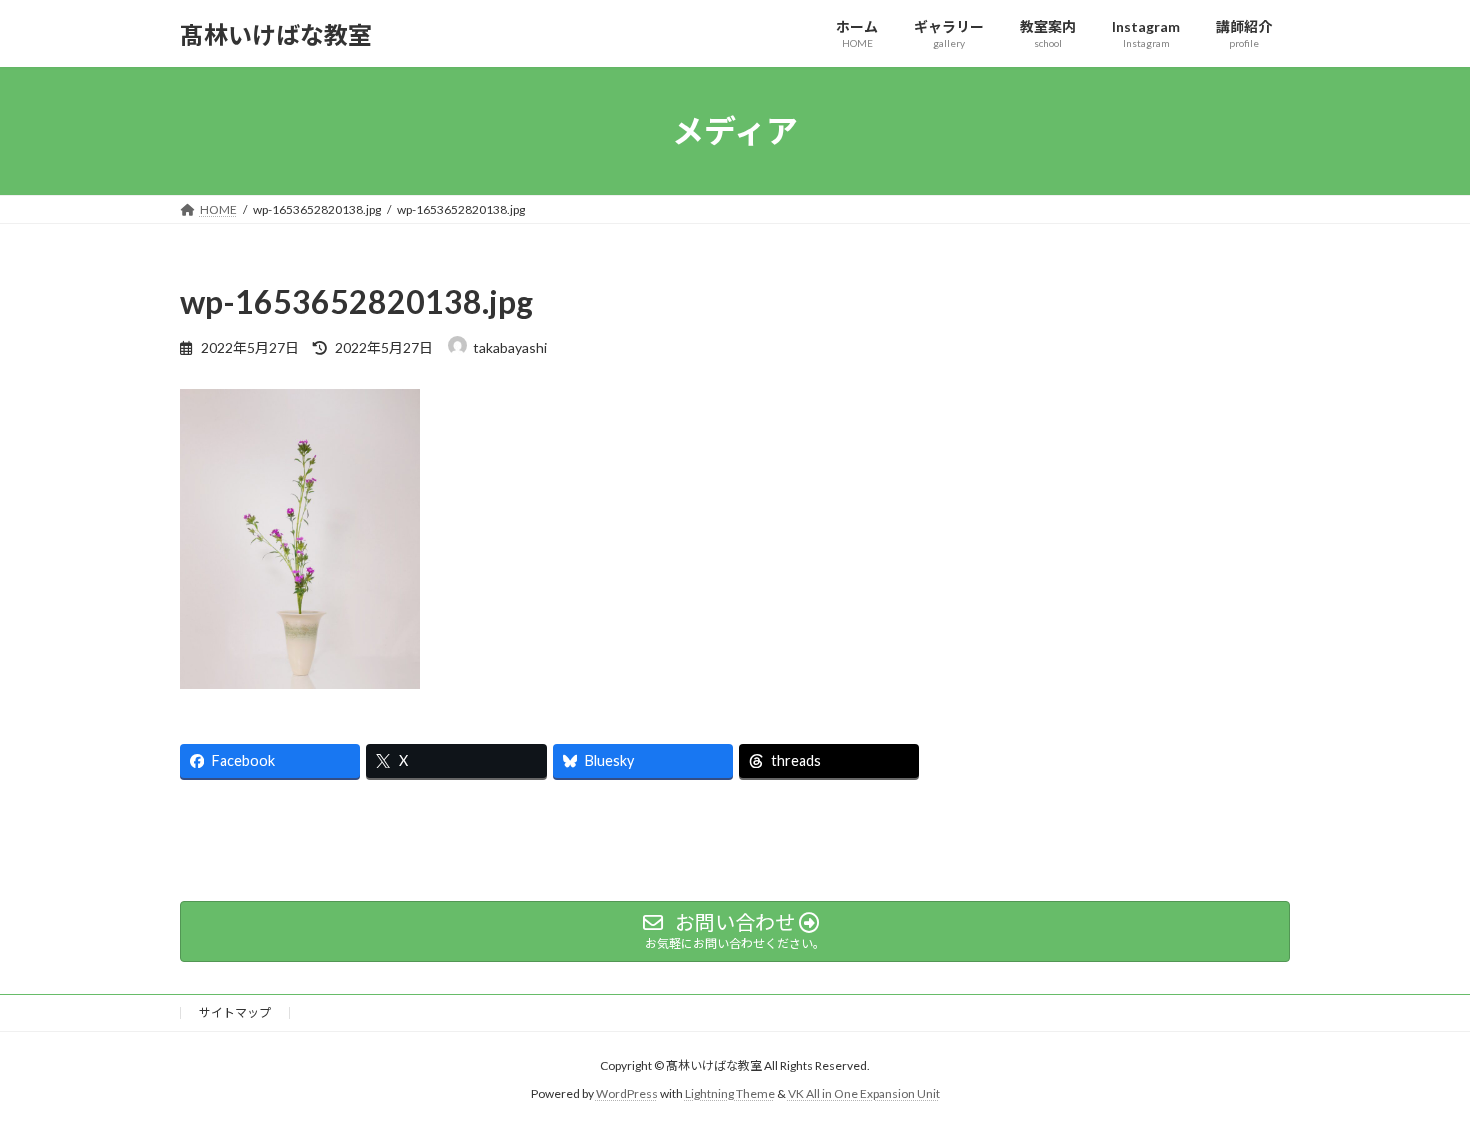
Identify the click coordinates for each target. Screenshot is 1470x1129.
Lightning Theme (730, 1094)
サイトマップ (235, 1012)
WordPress (627, 1094)
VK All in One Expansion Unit (864, 1094)
